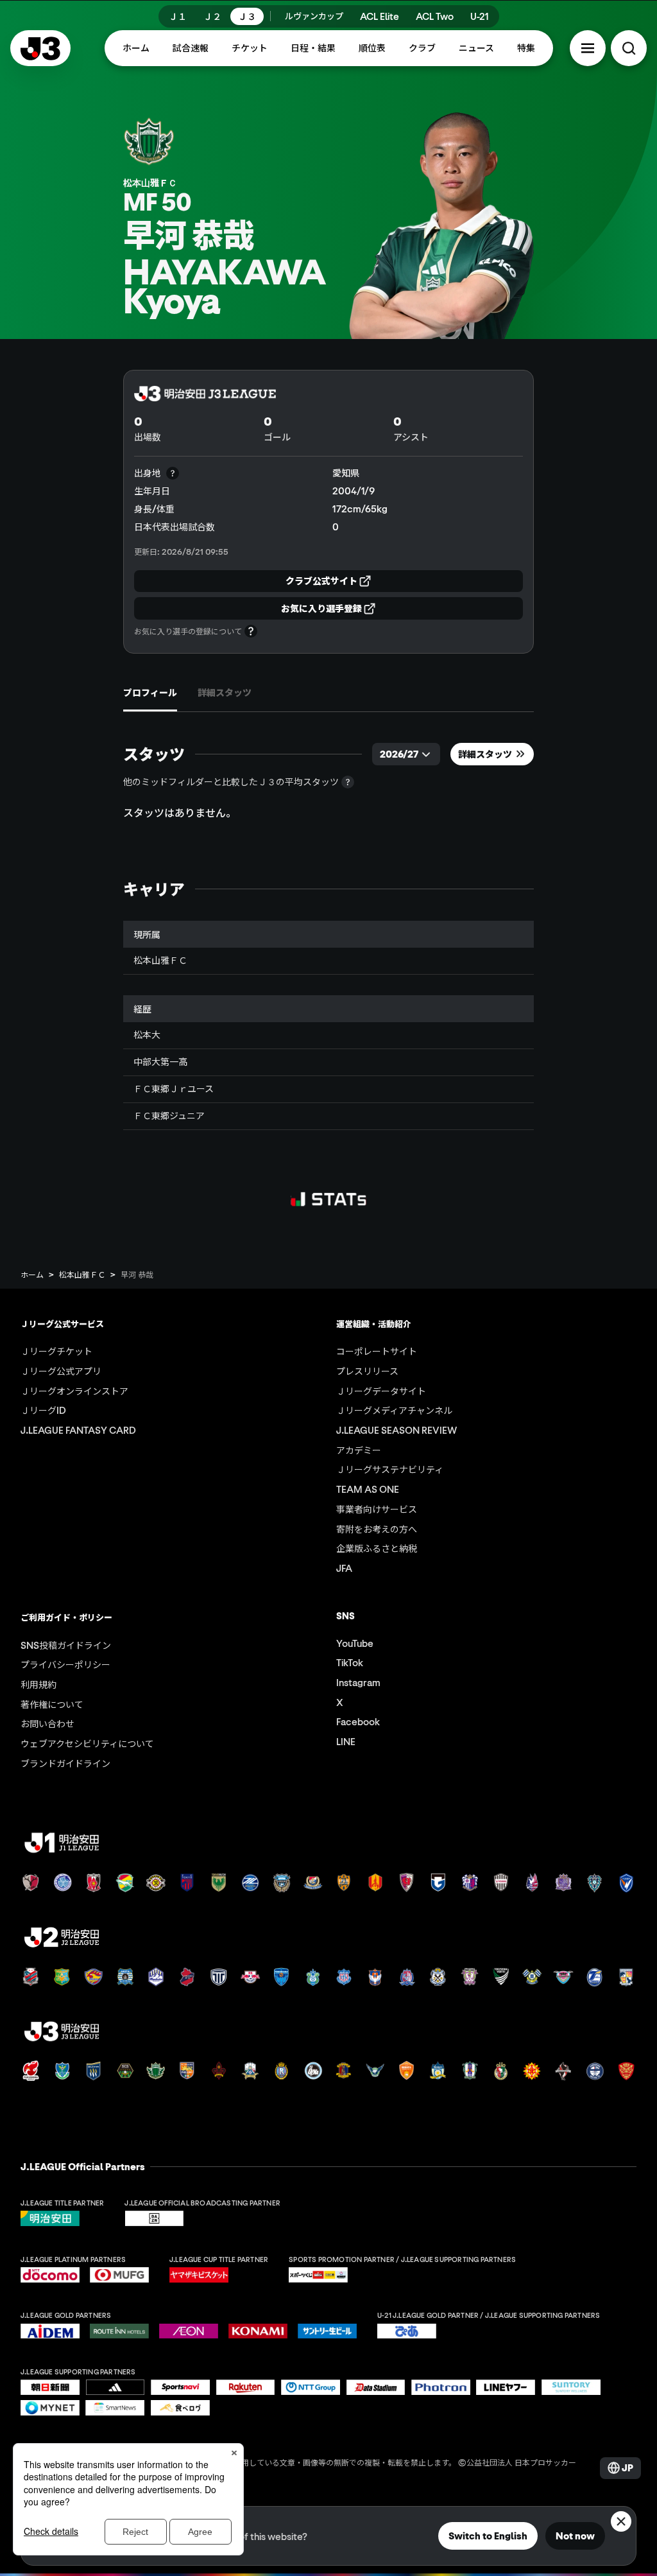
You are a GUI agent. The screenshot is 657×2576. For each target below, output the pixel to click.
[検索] (629, 48)
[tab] (150, 693)
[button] (588, 48)
